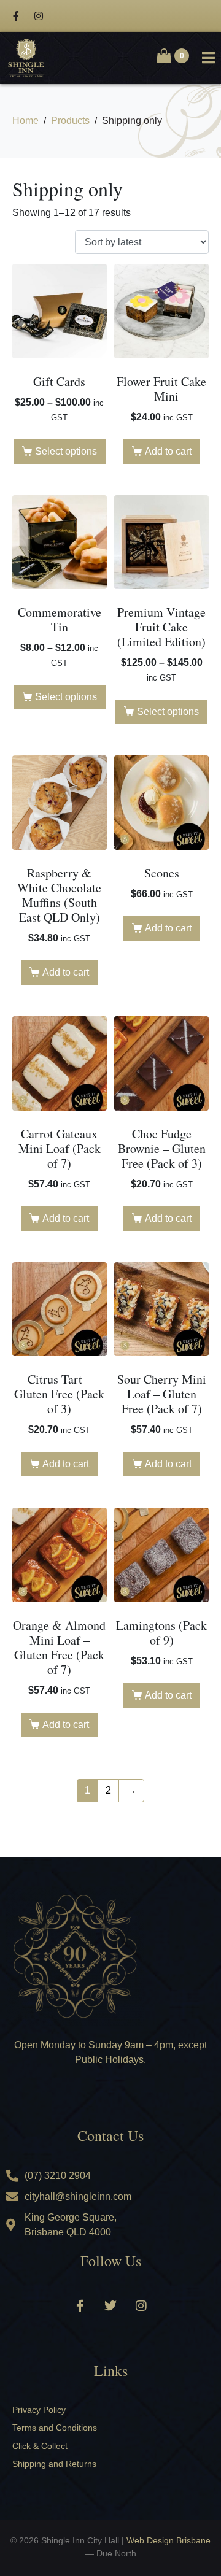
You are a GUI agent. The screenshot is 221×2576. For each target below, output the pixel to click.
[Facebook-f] (16, 16)
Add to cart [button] (168, 451)
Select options (66, 451)
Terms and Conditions (55, 2428)
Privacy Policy (39, 2410)
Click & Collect (40, 2446)
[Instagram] (39, 16)
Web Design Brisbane (169, 2540)
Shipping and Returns (54, 2464)
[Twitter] (110, 2306)
